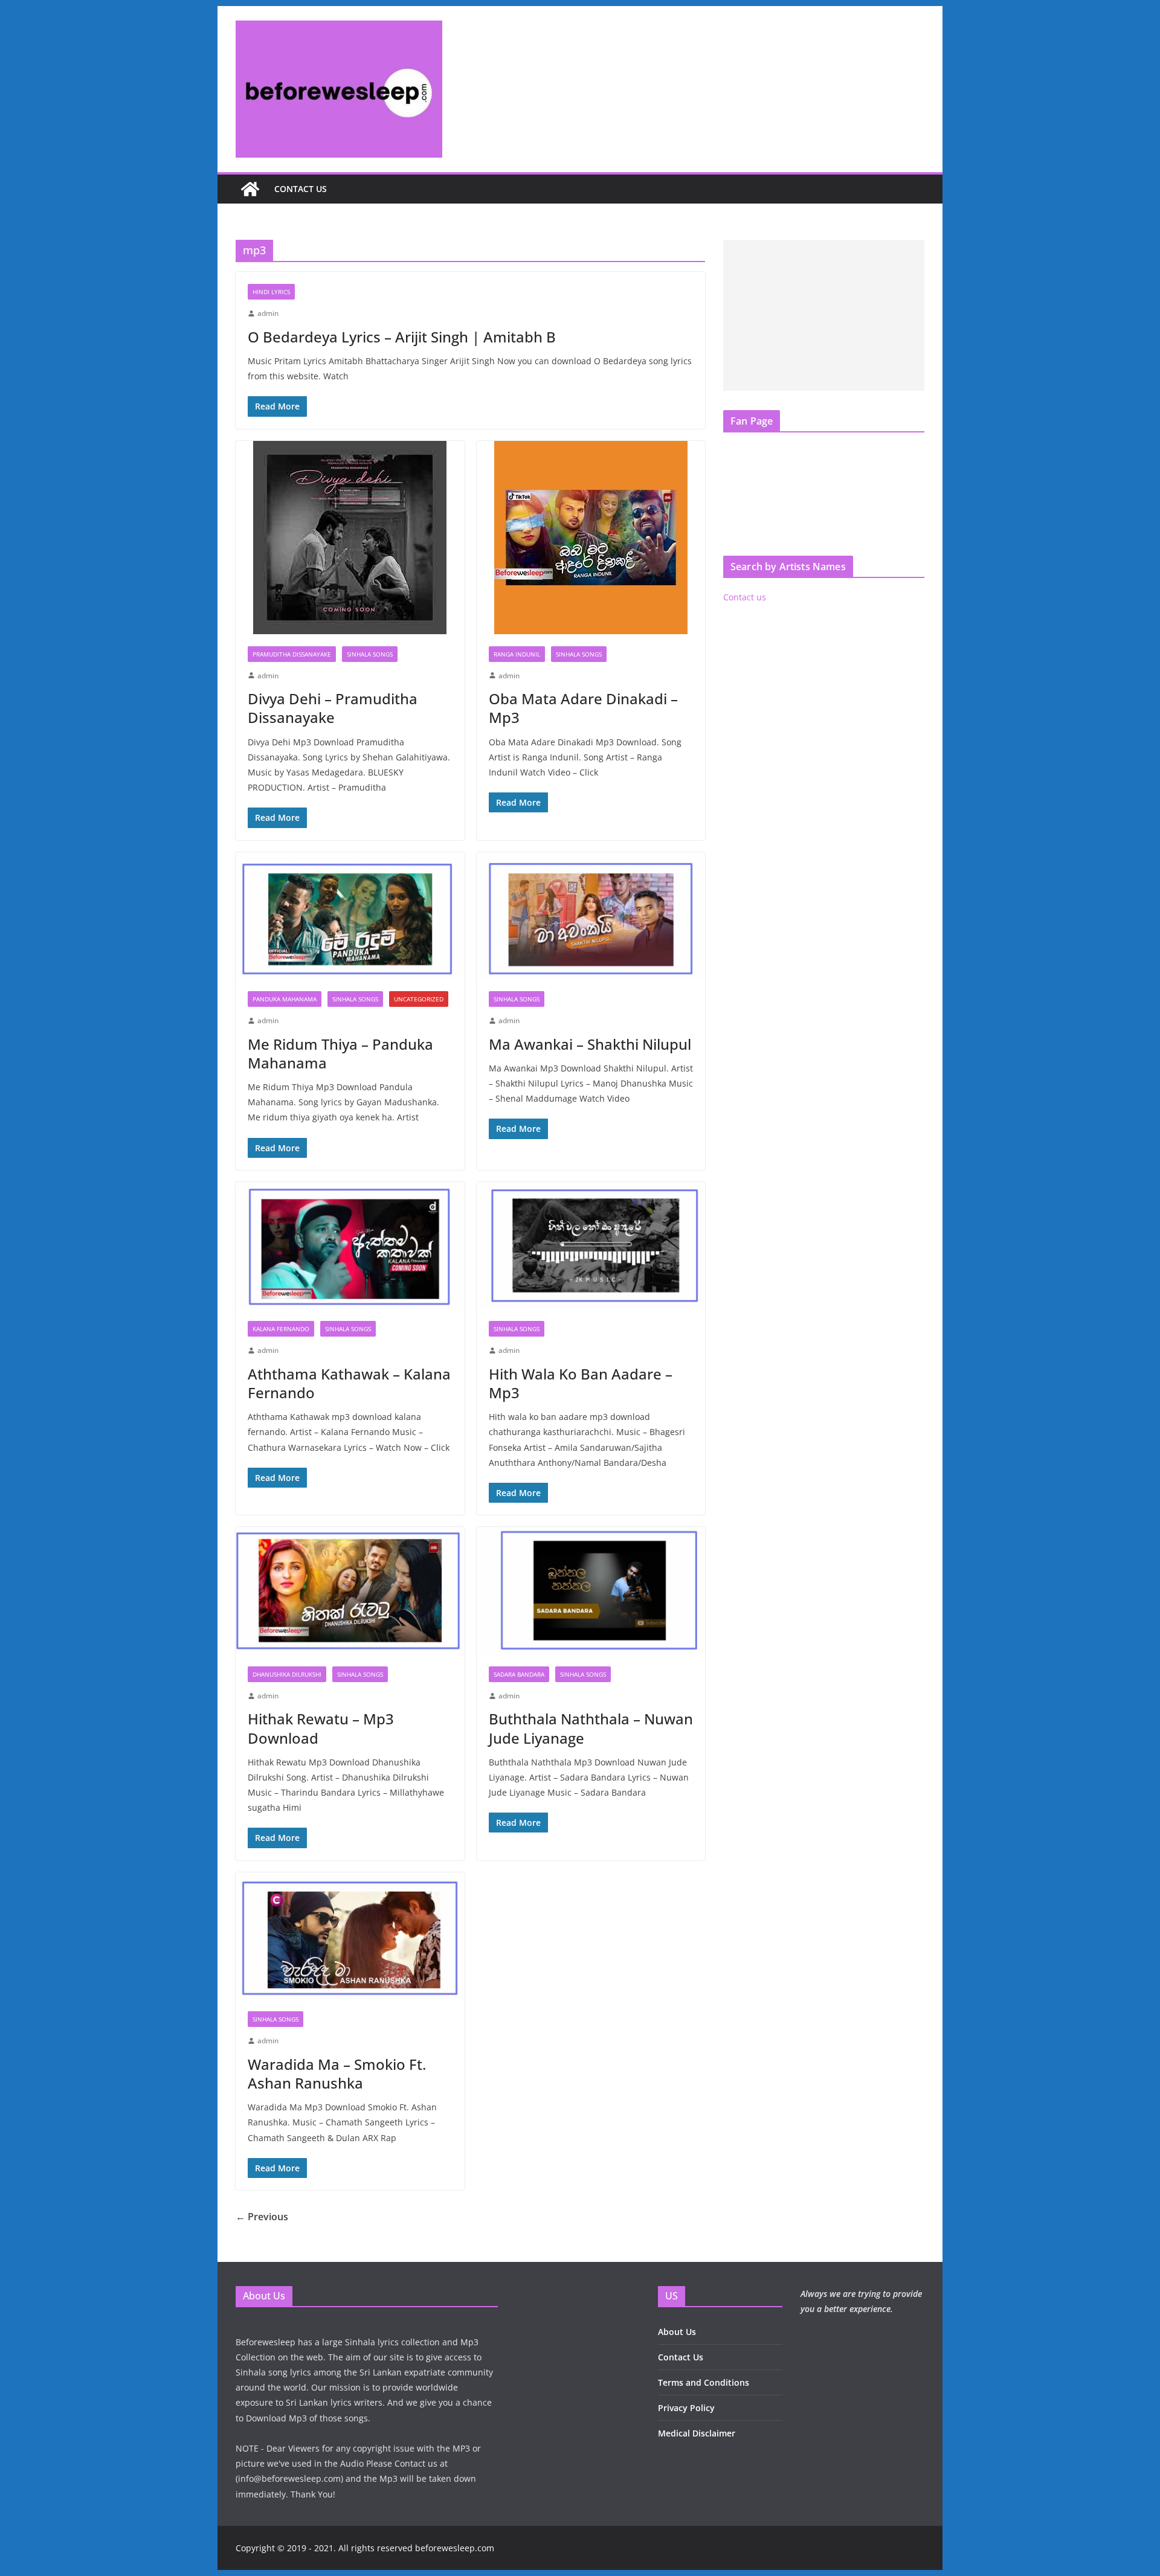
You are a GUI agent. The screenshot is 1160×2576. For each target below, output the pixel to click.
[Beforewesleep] (250, 189)
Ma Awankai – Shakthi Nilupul (590, 1044)
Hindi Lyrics (271, 292)
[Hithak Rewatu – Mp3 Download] (350, 1591)
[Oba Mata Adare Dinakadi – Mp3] (591, 538)
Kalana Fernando (281, 1329)
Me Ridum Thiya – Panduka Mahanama (340, 1053)
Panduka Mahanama (285, 999)
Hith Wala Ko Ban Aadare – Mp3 (581, 1383)
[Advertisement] (824, 315)
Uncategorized (419, 999)
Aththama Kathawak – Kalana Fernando (349, 1383)
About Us (677, 2332)
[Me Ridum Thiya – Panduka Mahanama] (350, 916)
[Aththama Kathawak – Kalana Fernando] (350, 1246)
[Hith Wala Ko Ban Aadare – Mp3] (591, 1246)
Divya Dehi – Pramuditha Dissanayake (333, 708)
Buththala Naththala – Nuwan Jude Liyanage (591, 1728)
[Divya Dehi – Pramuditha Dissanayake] (350, 538)
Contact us (301, 189)
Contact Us (681, 2357)
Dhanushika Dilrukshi (287, 1674)
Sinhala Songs (370, 654)
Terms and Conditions (704, 2382)
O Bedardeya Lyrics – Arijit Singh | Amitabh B (402, 337)
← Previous (262, 2217)
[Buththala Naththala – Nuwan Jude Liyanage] (591, 1591)
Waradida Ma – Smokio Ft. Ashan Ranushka (337, 2073)
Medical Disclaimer (697, 2433)
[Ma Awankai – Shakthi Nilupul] (591, 916)
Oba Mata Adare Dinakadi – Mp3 (583, 708)
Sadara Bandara (519, 1674)
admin (268, 313)
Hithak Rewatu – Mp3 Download (321, 1728)
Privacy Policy (686, 2408)
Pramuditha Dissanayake (292, 654)
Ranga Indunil (517, 654)
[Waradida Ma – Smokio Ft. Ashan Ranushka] (350, 1936)
